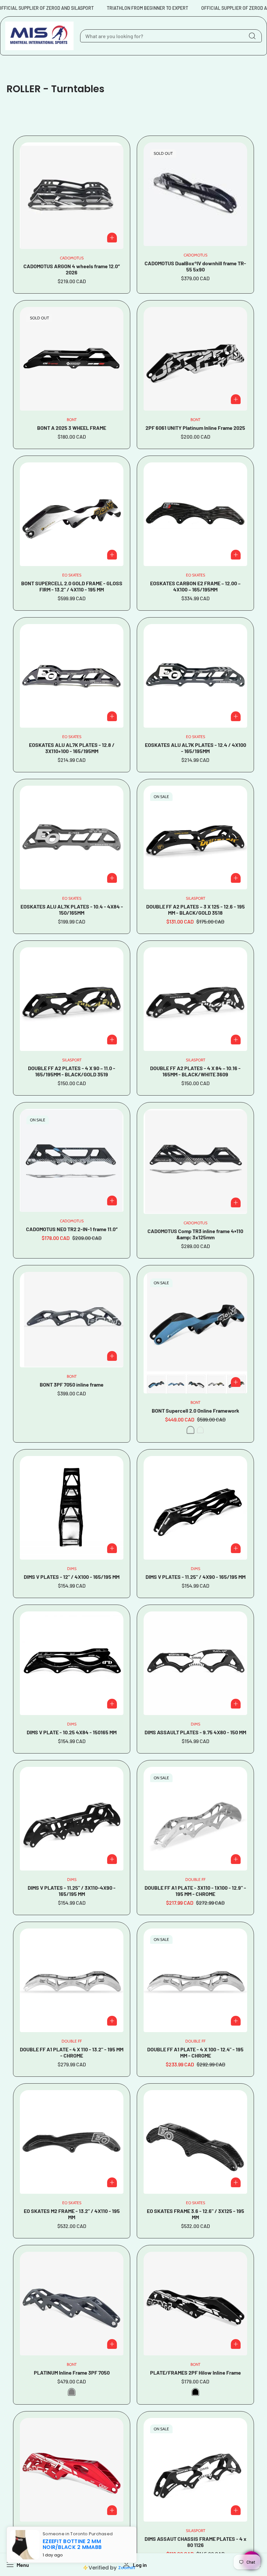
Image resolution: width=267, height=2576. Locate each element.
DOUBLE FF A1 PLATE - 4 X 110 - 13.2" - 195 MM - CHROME (72, 2052)
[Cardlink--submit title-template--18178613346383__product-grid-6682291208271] (72, 1160)
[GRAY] (72, 2392)
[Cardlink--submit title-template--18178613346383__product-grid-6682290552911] (195, 1161)
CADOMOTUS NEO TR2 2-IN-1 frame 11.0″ (72, 1229)
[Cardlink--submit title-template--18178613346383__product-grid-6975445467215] (72, 676)
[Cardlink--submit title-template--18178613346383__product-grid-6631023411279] (72, 1508)
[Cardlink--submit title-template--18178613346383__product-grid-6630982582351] (195, 2142)
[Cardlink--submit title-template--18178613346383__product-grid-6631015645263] (195, 1663)
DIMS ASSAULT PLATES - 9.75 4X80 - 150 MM (195, 1732)
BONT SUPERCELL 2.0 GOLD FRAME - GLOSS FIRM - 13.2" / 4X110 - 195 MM (72, 586)
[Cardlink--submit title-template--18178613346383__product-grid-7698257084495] (195, 359)
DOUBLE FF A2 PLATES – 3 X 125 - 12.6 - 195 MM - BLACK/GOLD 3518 (196, 910)
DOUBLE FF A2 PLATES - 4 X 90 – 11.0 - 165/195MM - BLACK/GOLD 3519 (72, 1071)
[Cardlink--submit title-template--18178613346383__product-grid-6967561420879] (195, 999)
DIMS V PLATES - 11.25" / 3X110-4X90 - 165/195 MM (72, 1891)
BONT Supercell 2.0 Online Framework (196, 1411)
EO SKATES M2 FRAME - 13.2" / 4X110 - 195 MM (72, 2214)
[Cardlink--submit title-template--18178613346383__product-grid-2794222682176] (195, 2470)
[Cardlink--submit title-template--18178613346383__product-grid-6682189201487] (72, 1320)
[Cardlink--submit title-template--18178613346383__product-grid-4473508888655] (72, 2304)
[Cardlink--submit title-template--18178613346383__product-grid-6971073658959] (195, 837)
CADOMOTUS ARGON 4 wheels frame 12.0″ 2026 (72, 269)
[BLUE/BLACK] (190, 1430)
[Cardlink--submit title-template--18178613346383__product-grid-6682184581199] (195, 1333)
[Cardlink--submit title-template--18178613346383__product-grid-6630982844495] (72, 2142)
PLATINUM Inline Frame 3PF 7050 (72, 2372)
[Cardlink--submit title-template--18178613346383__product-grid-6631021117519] (195, 1508)
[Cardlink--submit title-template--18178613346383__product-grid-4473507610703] (195, 2304)
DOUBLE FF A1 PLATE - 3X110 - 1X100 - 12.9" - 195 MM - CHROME (195, 1891)
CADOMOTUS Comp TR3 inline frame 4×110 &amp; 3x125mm (195, 1234)
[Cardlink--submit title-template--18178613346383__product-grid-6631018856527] (72, 1663)
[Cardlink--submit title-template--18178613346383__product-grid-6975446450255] (195, 514)
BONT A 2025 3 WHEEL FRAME (72, 428)
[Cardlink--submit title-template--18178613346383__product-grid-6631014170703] (72, 1819)
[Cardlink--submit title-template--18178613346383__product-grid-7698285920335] (72, 359)
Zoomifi (121, 2565)
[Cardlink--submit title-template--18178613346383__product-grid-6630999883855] (195, 1819)
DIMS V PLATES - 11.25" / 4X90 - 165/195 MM (196, 1577)
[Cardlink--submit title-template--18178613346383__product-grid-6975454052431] (72, 514)
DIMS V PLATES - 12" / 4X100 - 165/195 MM (72, 1577)
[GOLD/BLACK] (200, 1430)
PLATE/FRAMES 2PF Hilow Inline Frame (196, 2372)
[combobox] (171, 36)
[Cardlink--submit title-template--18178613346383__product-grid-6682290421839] (195, 194)
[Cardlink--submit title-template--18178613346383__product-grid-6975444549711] (195, 676)
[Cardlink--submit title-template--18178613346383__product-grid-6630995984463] (195, 1980)
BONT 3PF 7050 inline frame (72, 1384)
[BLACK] (195, 2392)
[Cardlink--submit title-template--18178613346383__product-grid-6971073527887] (72, 999)
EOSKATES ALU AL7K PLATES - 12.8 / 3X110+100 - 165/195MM (72, 748)
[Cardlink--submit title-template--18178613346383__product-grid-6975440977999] (72, 837)
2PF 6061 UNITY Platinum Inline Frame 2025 (195, 428)
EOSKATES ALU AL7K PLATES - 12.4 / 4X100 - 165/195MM (196, 748)
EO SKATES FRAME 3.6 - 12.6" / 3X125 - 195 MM (196, 2214)
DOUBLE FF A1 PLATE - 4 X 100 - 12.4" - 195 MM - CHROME (195, 2052)
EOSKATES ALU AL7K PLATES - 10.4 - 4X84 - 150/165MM (72, 910)
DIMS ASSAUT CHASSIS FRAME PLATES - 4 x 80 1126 (196, 2542)
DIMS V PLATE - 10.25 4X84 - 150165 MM (72, 1732)
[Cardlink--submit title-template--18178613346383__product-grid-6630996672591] (72, 1980)
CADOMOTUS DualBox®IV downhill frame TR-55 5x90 (195, 266)
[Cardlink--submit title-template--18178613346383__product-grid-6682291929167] (72, 196)
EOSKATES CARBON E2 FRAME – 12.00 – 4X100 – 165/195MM (195, 586)
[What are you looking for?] (252, 36)
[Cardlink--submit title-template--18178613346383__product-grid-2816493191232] (72, 2470)
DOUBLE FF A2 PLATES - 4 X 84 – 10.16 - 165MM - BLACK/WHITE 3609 (195, 1071)
